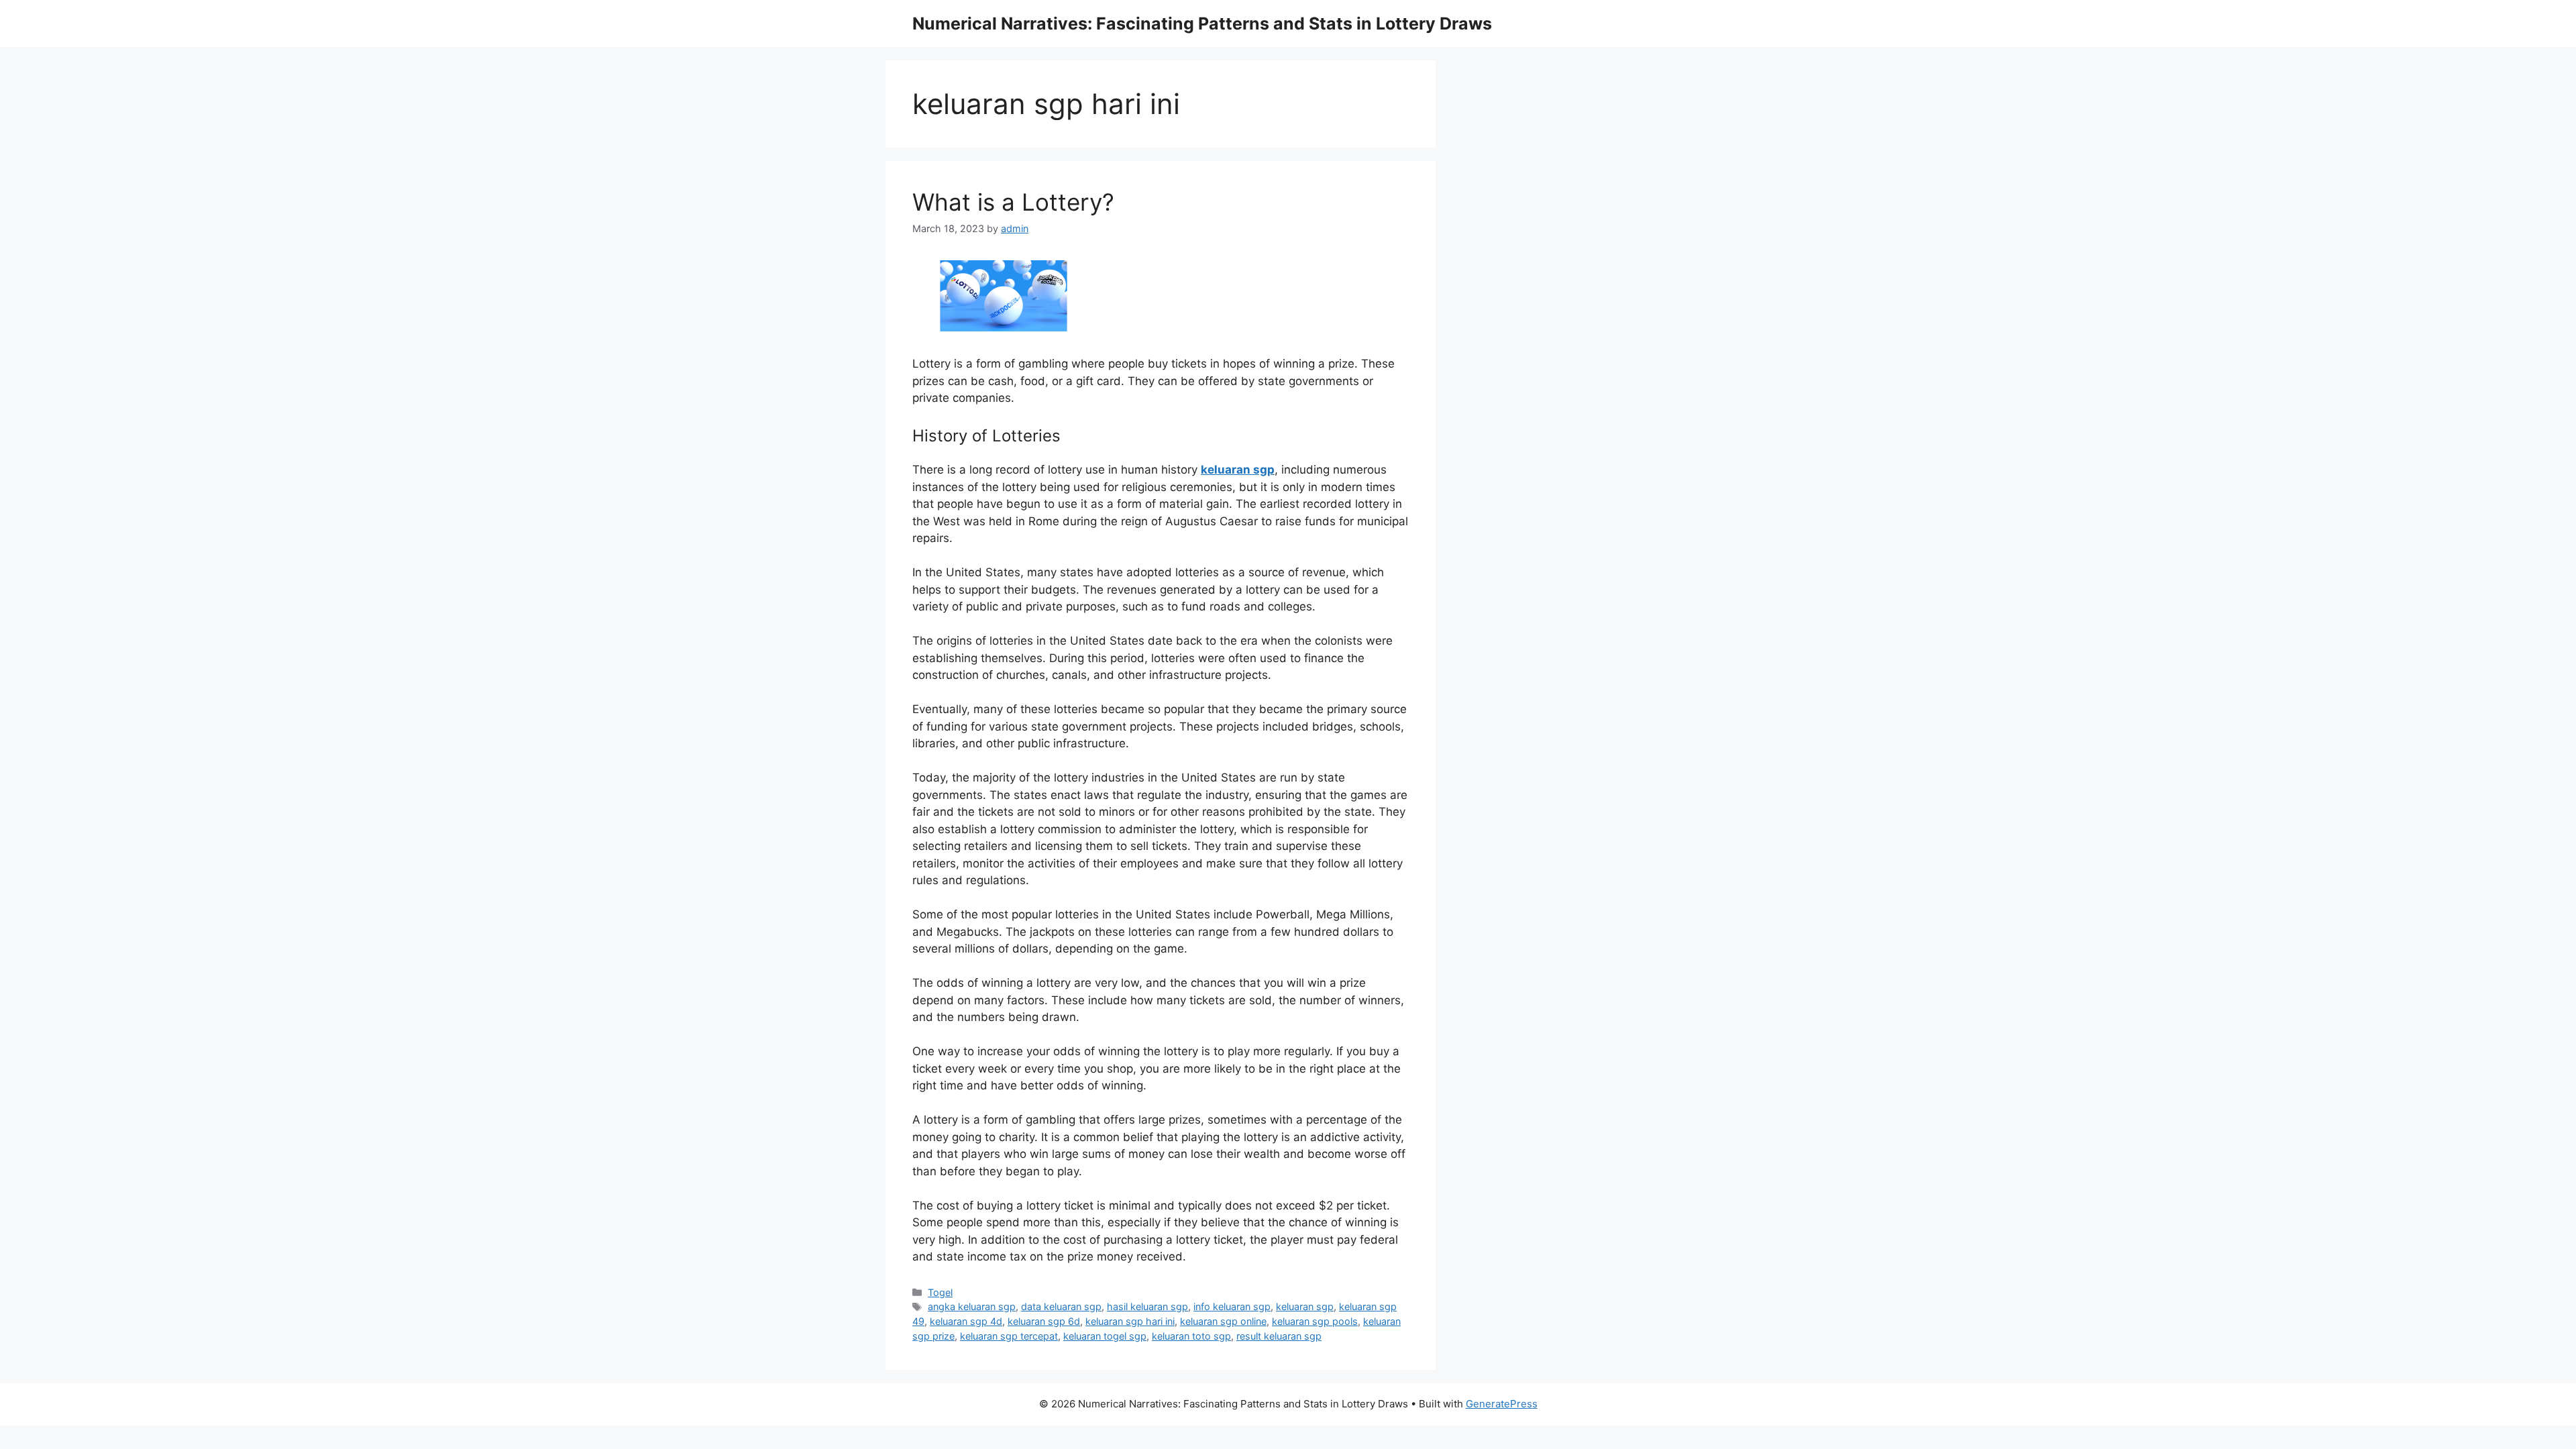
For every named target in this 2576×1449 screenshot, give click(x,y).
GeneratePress (1502, 1404)
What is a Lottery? (1013, 202)
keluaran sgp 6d (1044, 1321)
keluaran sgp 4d (966, 1321)
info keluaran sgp (1232, 1306)
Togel (940, 1292)
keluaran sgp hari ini (1130, 1321)
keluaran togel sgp (1105, 1336)
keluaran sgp (1305, 1306)
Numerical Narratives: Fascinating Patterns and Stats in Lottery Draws (1202, 23)
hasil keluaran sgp (1147, 1306)
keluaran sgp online (1223, 1321)
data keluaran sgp (1061, 1306)
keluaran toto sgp (1191, 1336)
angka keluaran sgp (972, 1306)
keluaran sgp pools (1315, 1321)
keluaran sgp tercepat (1009, 1336)
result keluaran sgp (1279, 1336)
